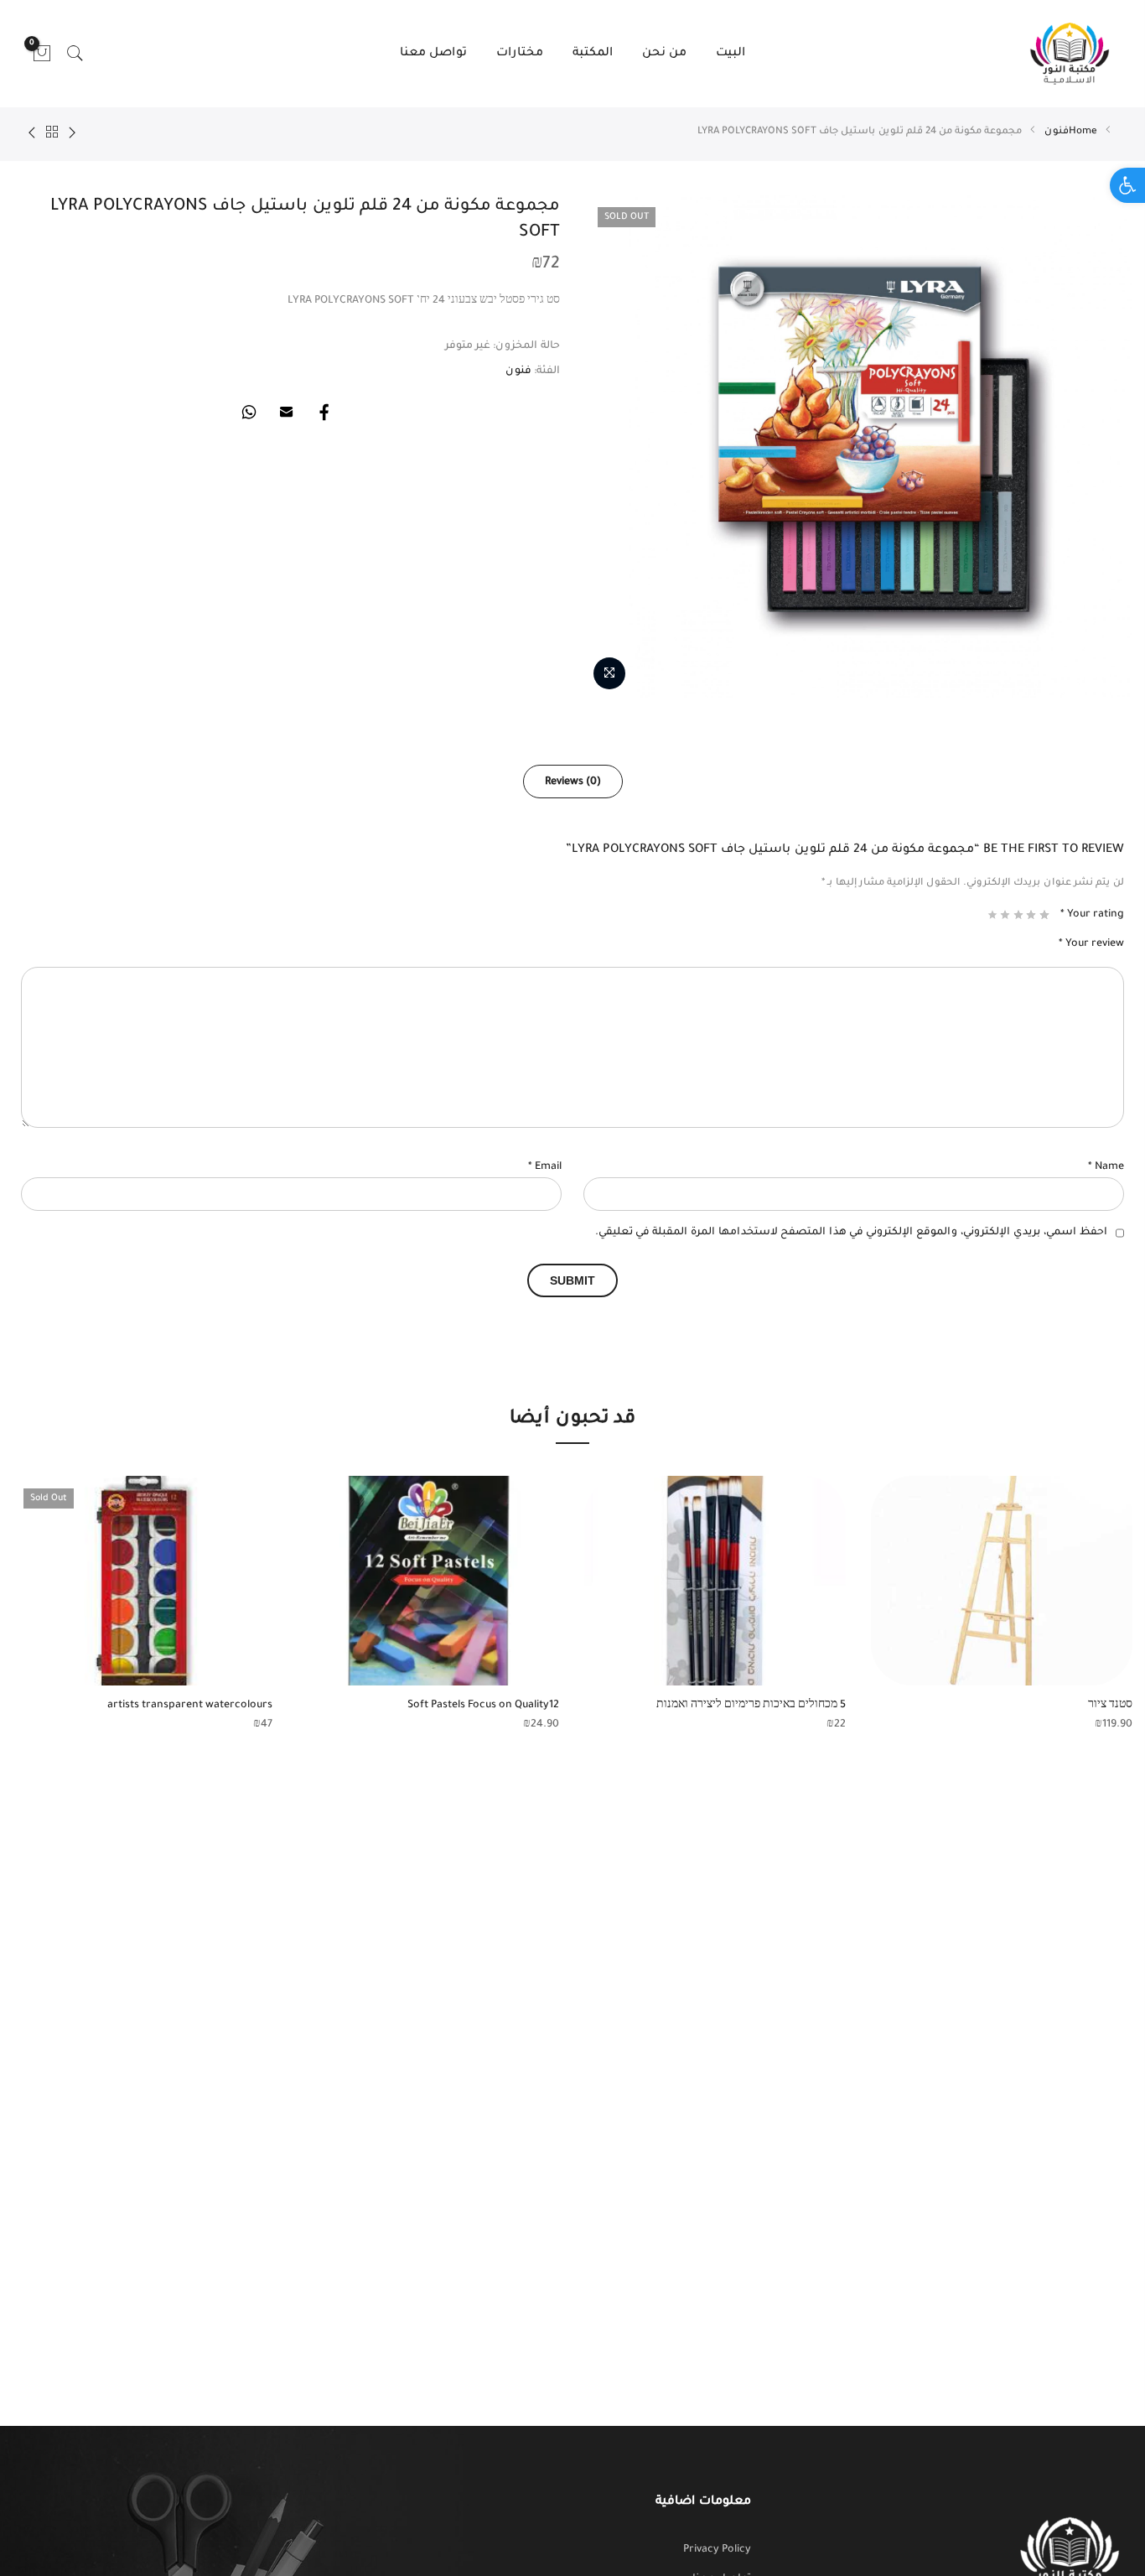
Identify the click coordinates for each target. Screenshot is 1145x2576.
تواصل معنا (433, 54)
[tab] (573, 782)
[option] (1002, 1605)
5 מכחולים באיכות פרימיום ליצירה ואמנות (751, 1706)
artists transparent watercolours (190, 1706)
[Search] (75, 54)
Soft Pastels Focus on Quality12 (483, 1706)
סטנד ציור (1110, 1706)
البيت (731, 54)
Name (1106, 1167)
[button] (1127, 185)
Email (545, 1167)
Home (1083, 132)
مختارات (520, 54)
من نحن (664, 54)
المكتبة (593, 54)
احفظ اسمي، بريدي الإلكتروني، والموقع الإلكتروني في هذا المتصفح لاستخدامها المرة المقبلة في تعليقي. (851, 1233)
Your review (1091, 944)
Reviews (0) (573, 782)
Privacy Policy (717, 2550)
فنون (1057, 132)
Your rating (1092, 915)
